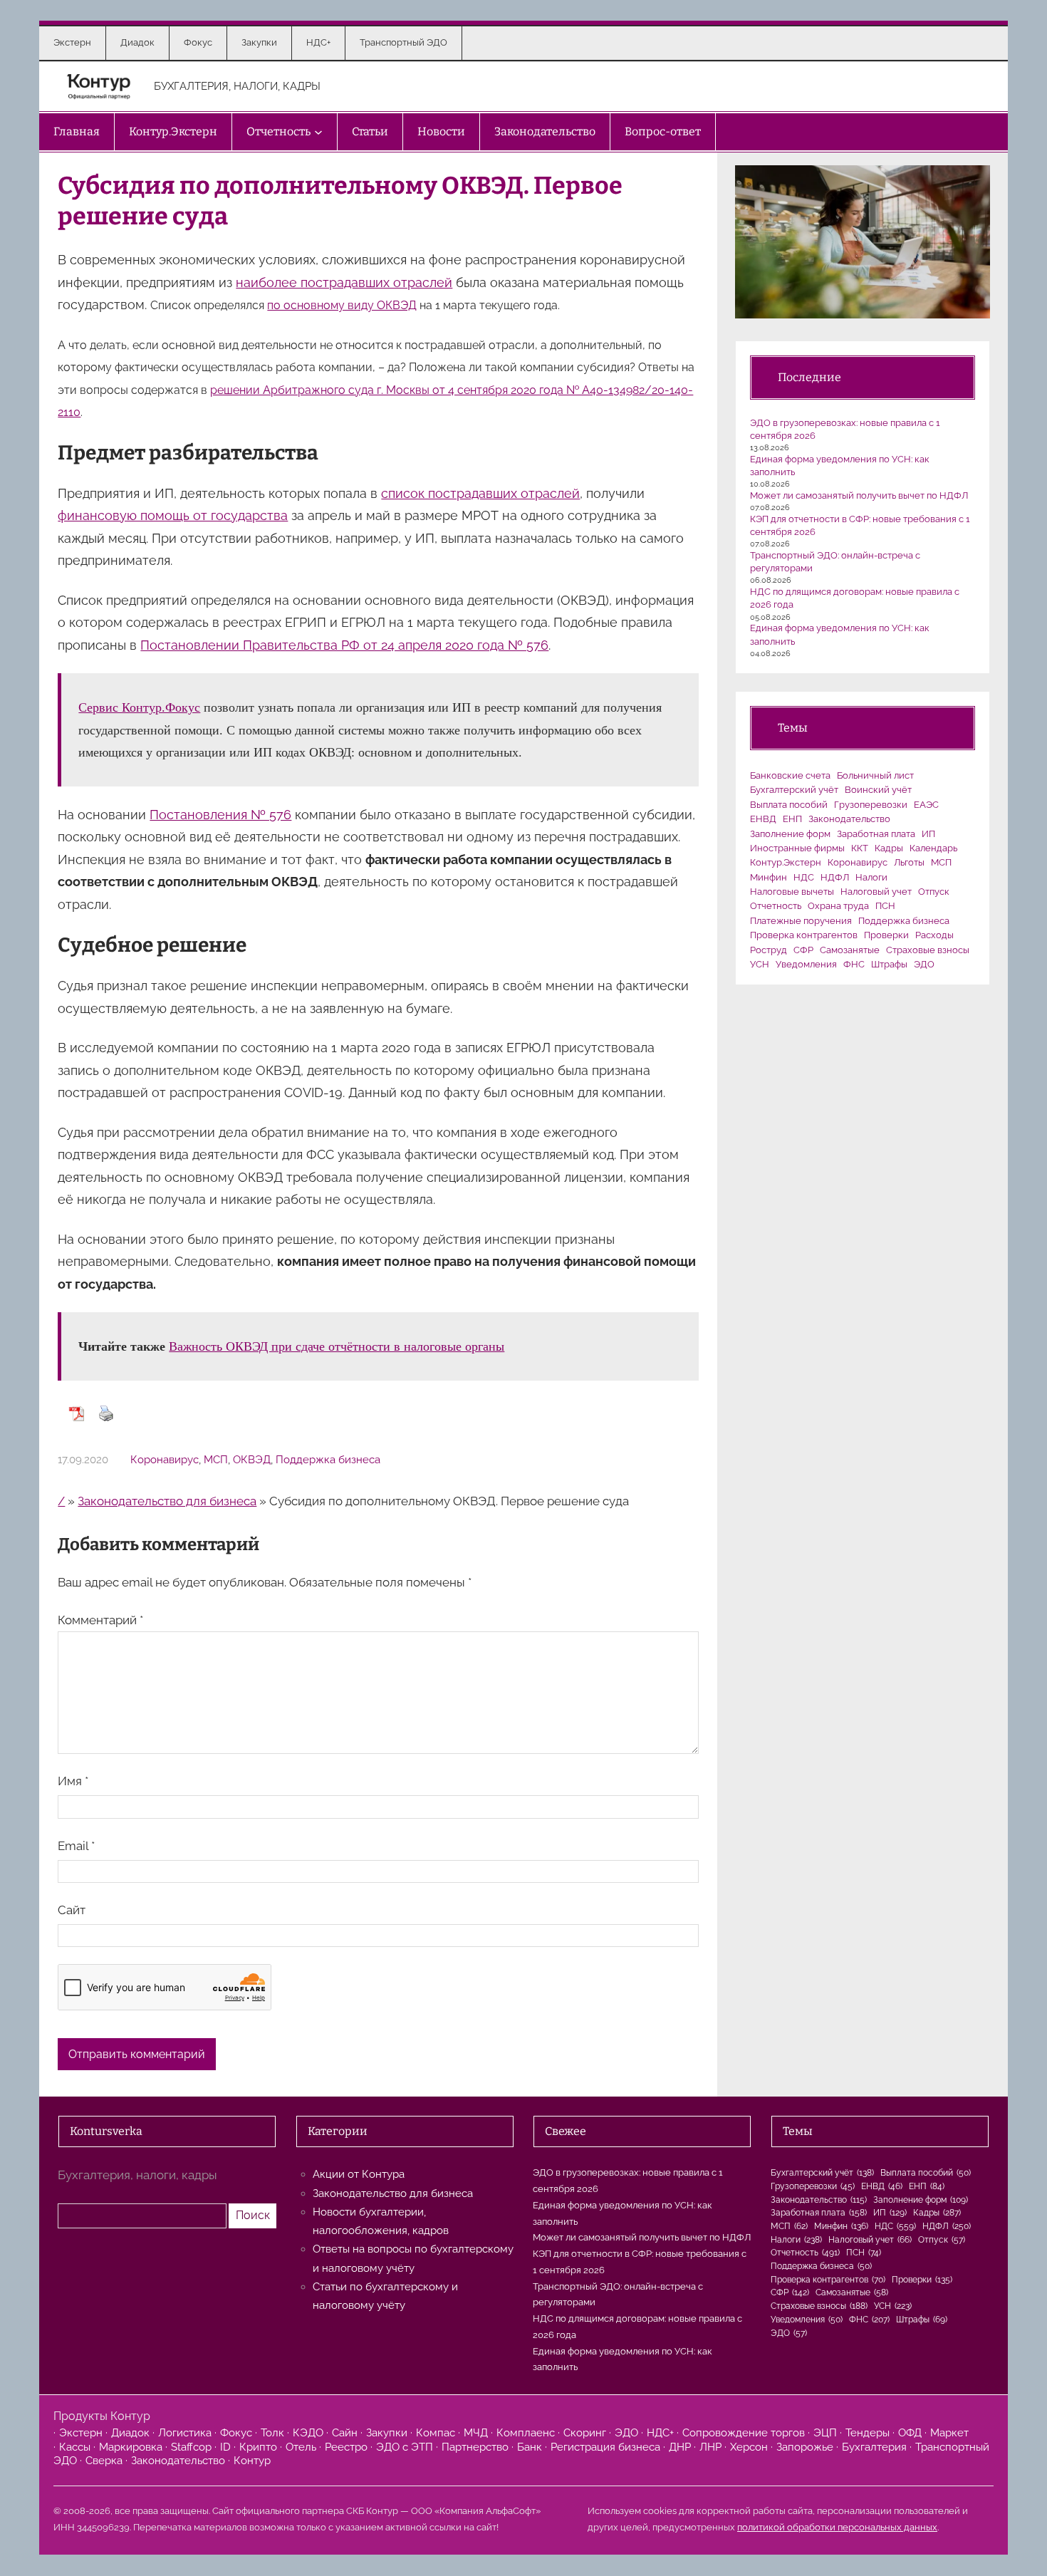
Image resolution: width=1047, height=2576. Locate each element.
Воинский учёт (878, 790)
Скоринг (585, 2433)
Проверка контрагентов (804, 935)
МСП (216, 1460)
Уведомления (806, 964)
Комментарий (100, 1620)
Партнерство (475, 2447)
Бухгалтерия (874, 2447)
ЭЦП (825, 2433)
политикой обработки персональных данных (837, 2527)
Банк (530, 2447)
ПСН (885, 906)
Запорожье (805, 2447)
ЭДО (924, 964)
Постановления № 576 (220, 815)
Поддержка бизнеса (328, 1460)
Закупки (387, 2433)
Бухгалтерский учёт (794, 790)
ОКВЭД (252, 1460)
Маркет (949, 2433)
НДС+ (660, 2433)
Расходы (934, 935)
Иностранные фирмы (797, 848)
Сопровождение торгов (744, 2433)
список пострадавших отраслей (480, 493)
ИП (928, 834)
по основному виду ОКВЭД (342, 305)
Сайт (72, 1910)
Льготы (909, 862)
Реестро (346, 2447)
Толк (272, 2433)
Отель (301, 2447)
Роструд (769, 950)
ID (225, 2447)
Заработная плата (876, 834)
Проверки (886, 935)
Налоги (871, 877)
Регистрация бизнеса (605, 2447)
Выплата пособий (789, 805)
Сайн (345, 2433)
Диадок (130, 2433)
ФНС (854, 964)
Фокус (236, 2433)
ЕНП (792, 819)
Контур (252, 2461)
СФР (803, 950)
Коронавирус (165, 1460)
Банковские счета (790, 775)
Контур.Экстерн (786, 862)
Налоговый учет (876, 892)
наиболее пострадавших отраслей (344, 282)
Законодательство (849, 819)
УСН (760, 964)
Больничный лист (875, 775)
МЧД (476, 2433)
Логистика (185, 2433)
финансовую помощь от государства (173, 515)
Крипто (258, 2447)
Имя (73, 1781)
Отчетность (776, 906)
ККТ (860, 848)
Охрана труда (838, 906)
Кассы (75, 2447)
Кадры (889, 848)
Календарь (933, 848)
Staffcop (191, 2447)
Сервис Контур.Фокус (139, 707)
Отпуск (934, 892)
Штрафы (889, 964)
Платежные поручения (801, 921)
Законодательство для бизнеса (167, 1501)
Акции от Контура (359, 2174)
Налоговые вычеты (792, 892)
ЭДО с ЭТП (405, 2447)
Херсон (749, 2447)
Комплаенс (526, 2433)
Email (76, 1846)
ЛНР (710, 2447)
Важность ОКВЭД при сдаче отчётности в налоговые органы (337, 1346)
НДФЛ (835, 877)
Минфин (769, 877)
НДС (804, 877)
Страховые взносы (928, 950)
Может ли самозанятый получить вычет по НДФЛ (859, 495)
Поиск (253, 2215)
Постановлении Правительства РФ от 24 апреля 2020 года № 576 (344, 645)
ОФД (910, 2433)
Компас (436, 2433)
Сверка (104, 2461)
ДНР (680, 2447)
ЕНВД (763, 819)
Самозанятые (850, 950)
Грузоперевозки (871, 805)
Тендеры (868, 2433)
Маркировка (131, 2447)
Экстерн (81, 2433)
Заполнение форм (790, 834)
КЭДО (308, 2433)
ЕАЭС (926, 805)
